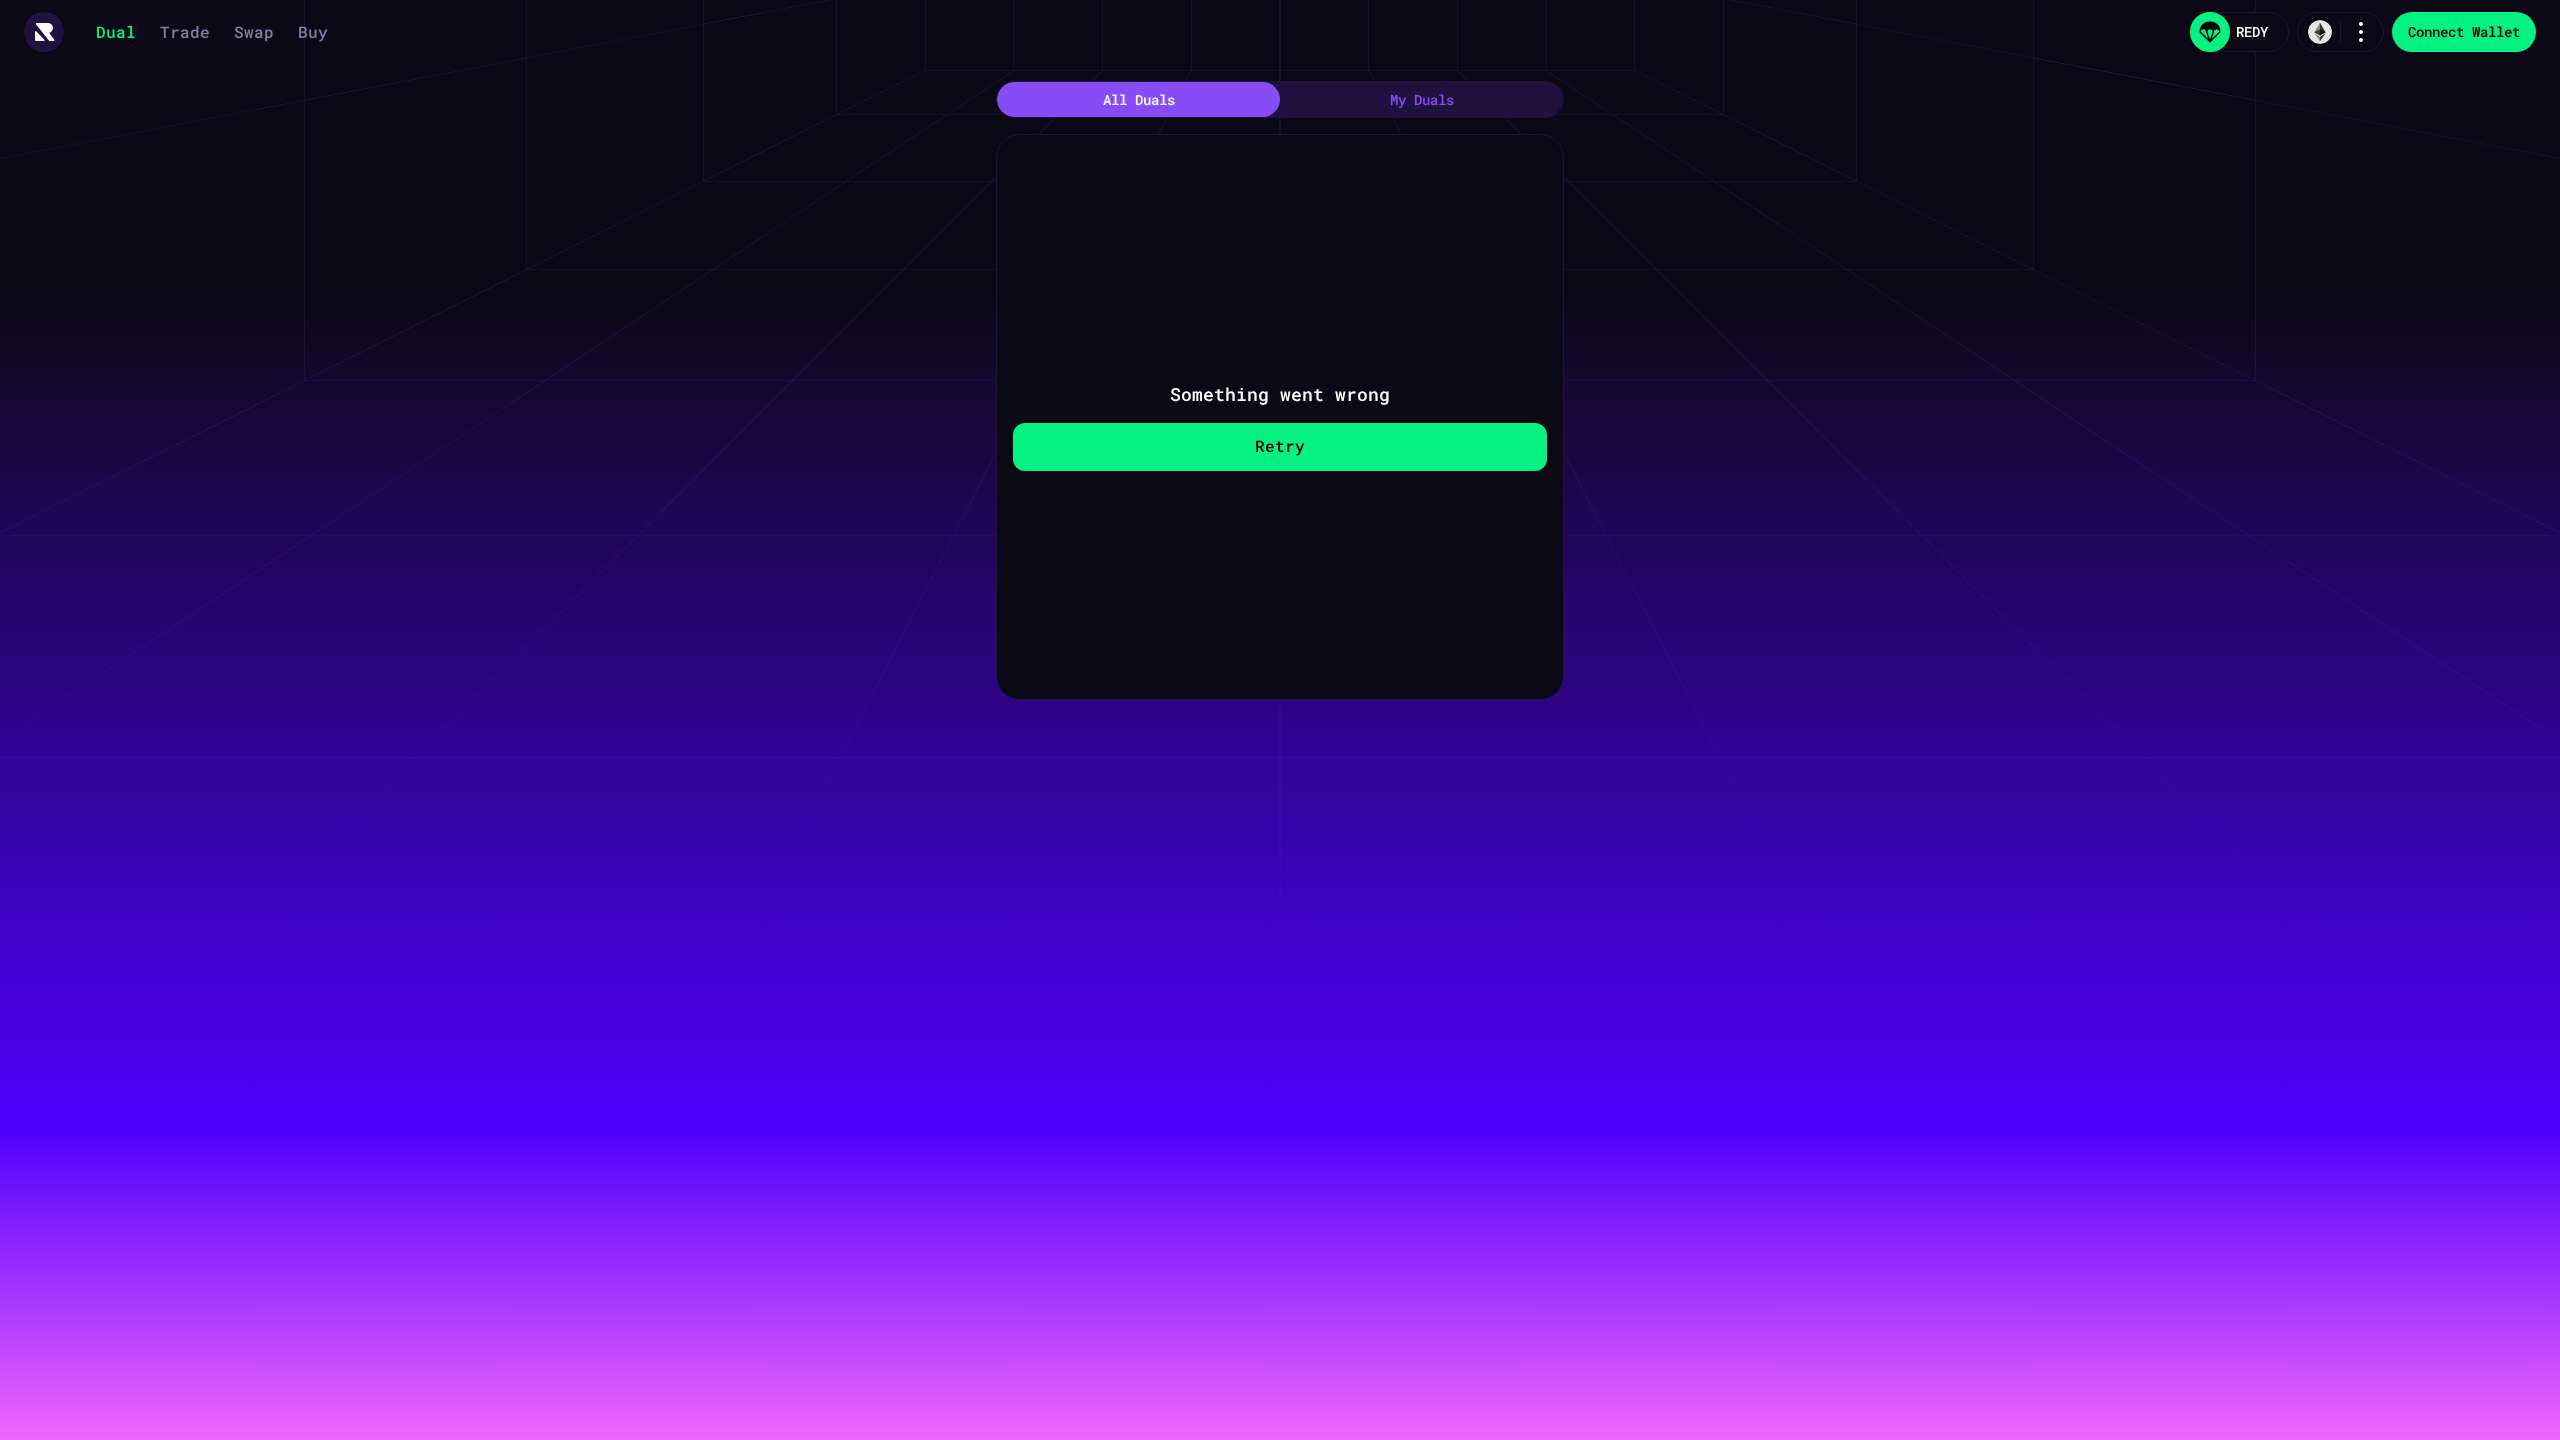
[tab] (1138, 99)
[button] (44, 32)
